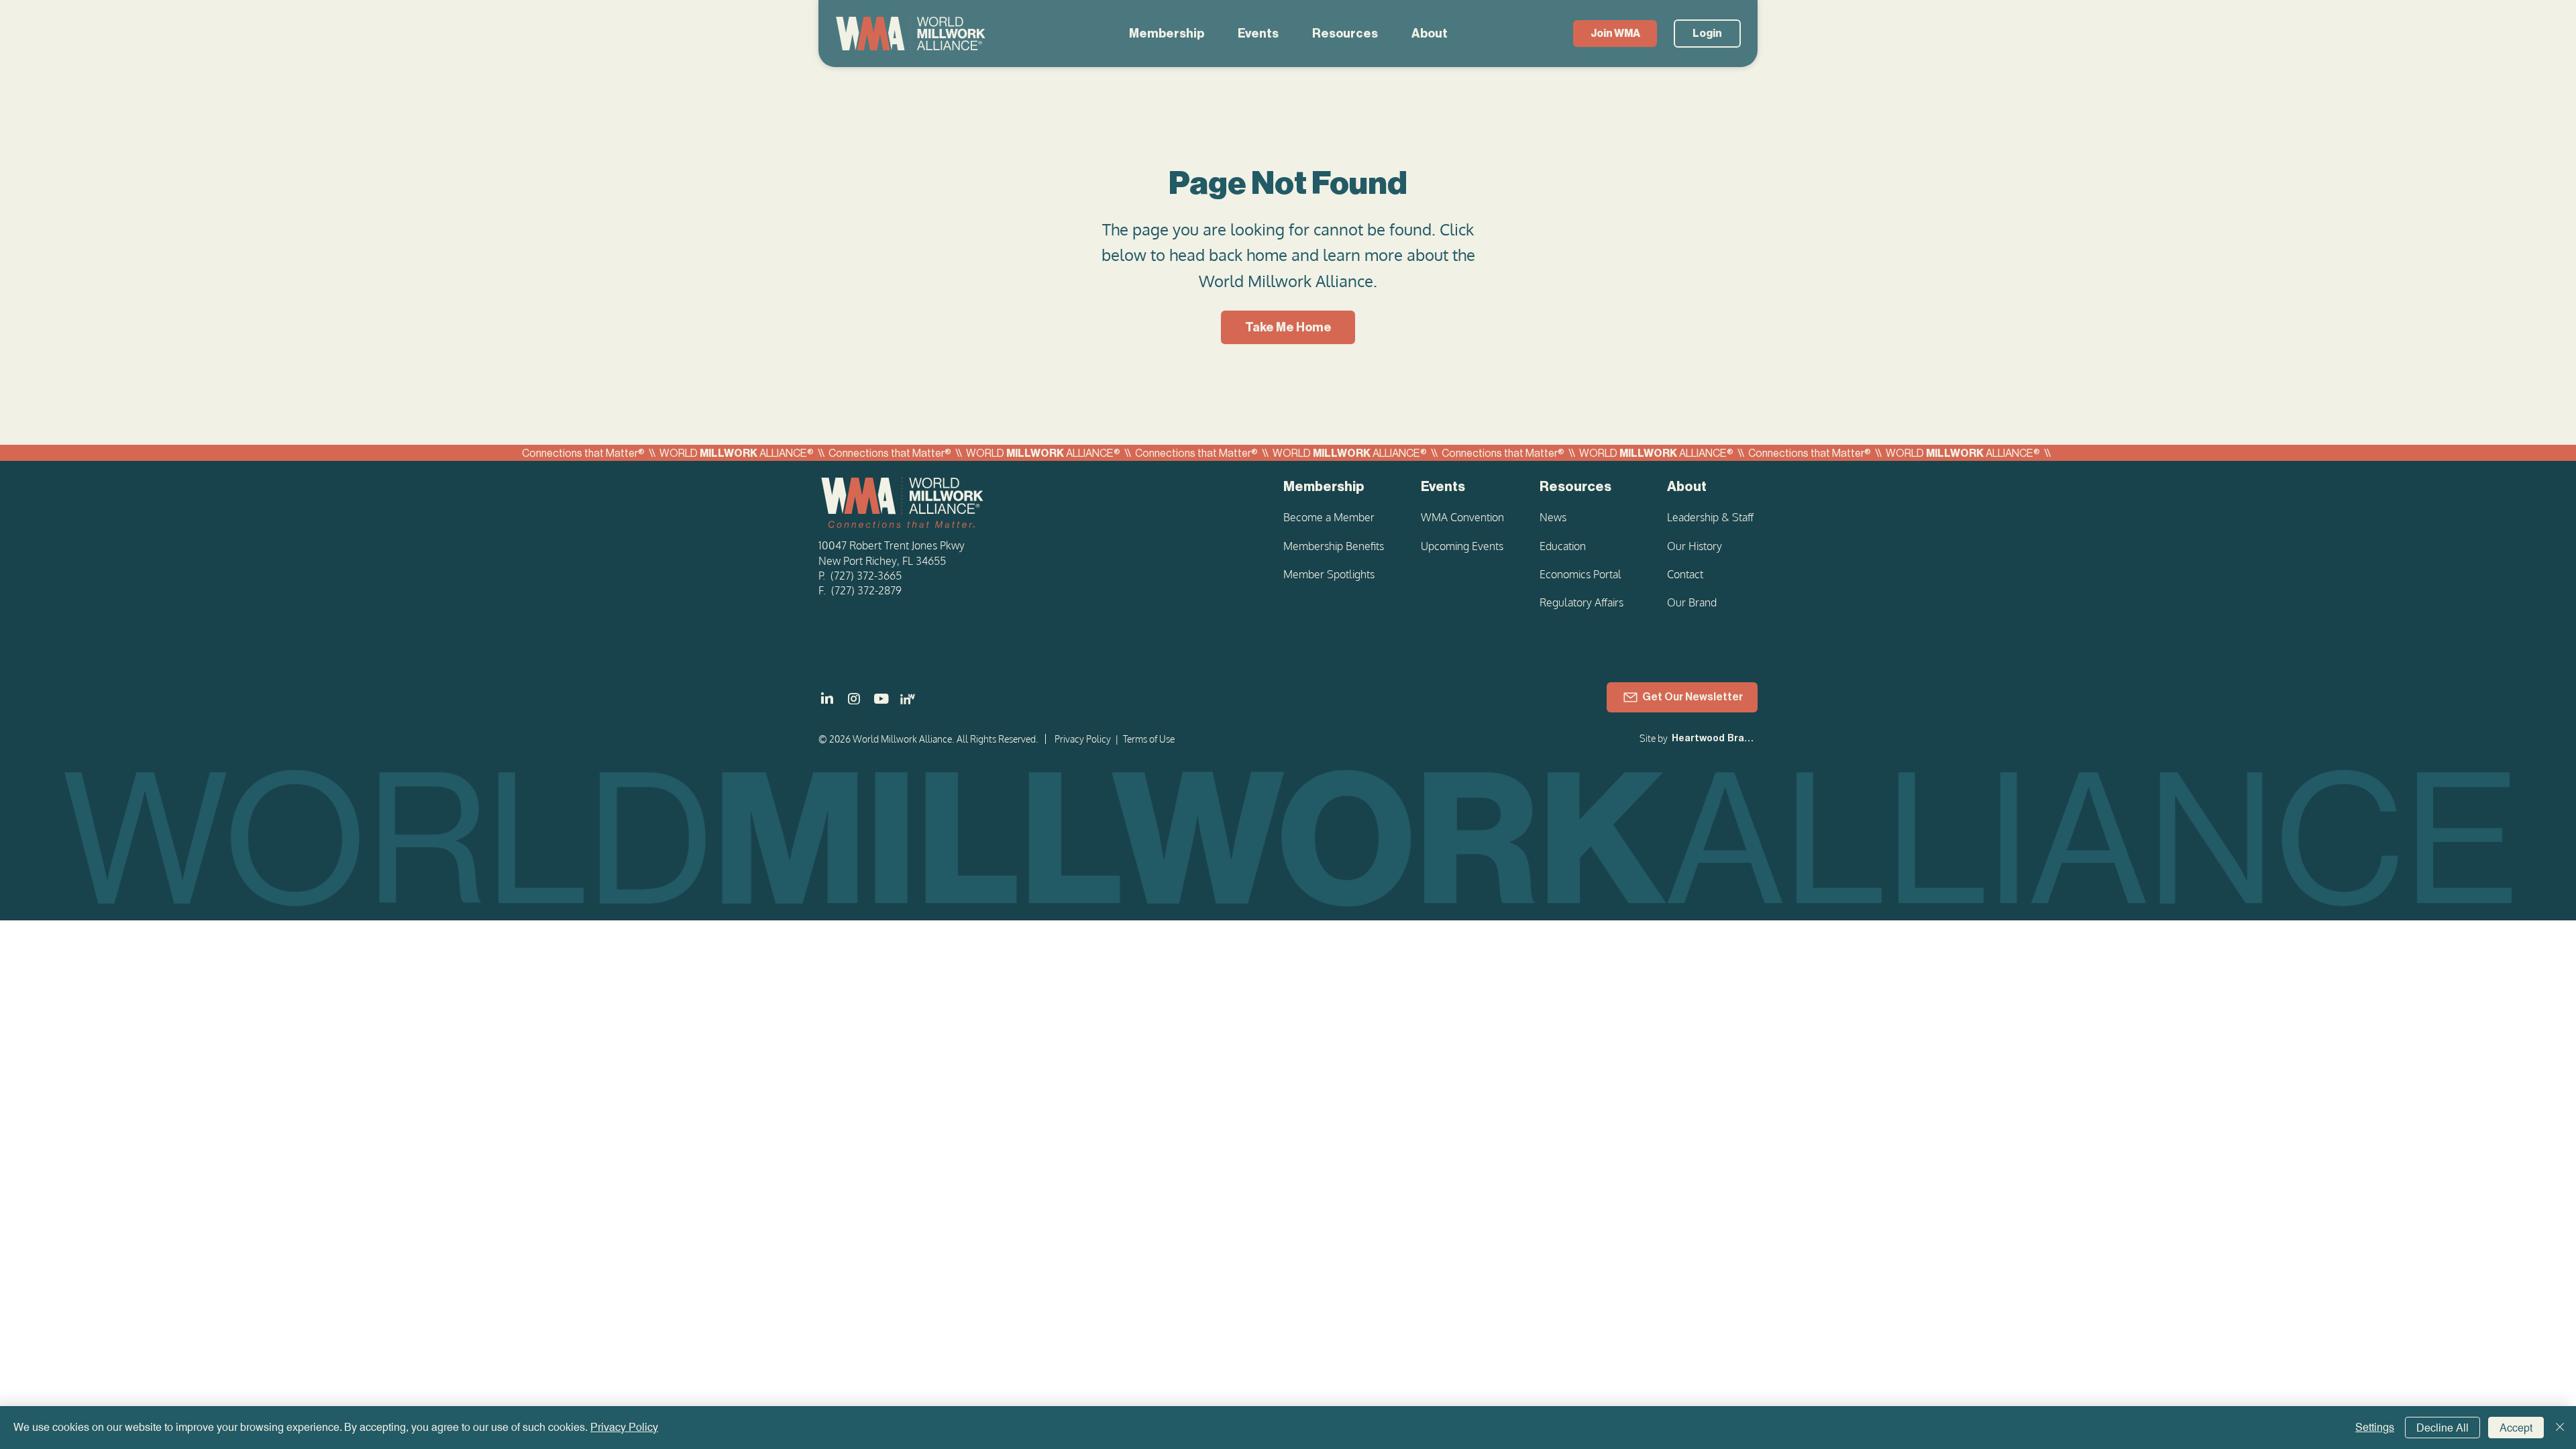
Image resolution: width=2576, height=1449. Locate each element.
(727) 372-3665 (866, 576)
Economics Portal (1580, 574)
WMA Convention (1462, 517)
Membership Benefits (1334, 546)
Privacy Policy (1083, 739)
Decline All (2443, 1428)
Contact (1685, 574)
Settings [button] (2375, 1427)
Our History (1695, 546)
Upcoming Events (1462, 546)
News (1553, 517)
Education (1563, 546)
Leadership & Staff (1710, 517)
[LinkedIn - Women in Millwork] (908, 699)
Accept (2516, 1428)
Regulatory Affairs (1581, 602)
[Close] (2560, 1428)
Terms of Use (1149, 739)
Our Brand (1692, 602)
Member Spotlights (1329, 574)
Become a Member (1329, 517)
